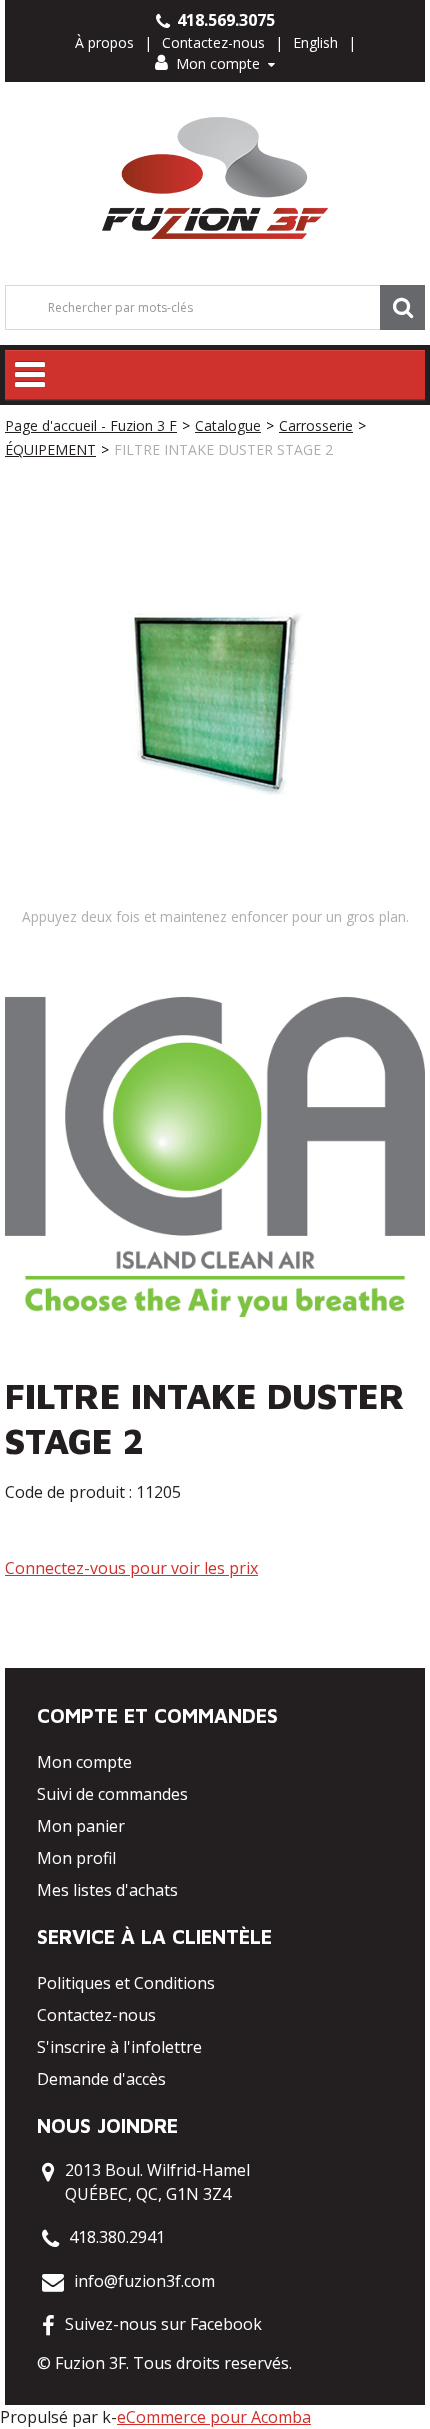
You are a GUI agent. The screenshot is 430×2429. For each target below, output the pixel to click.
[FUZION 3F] (215, 178)
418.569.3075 (224, 20)
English (315, 42)
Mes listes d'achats (107, 1890)
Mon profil (76, 1858)
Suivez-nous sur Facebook (163, 2324)
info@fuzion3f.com (144, 2281)
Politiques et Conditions (126, 1983)
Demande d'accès (101, 2079)
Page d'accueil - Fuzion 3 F (91, 425)
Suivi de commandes (112, 1794)
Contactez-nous (213, 42)
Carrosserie (316, 425)
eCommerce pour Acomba (214, 2417)
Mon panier (81, 1826)
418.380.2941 (117, 2237)
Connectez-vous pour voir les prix (131, 1568)
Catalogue (228, 425)
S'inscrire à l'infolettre (119, 2047)
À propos (104, 42)
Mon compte (218, 63)
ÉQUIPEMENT (50, 449)
